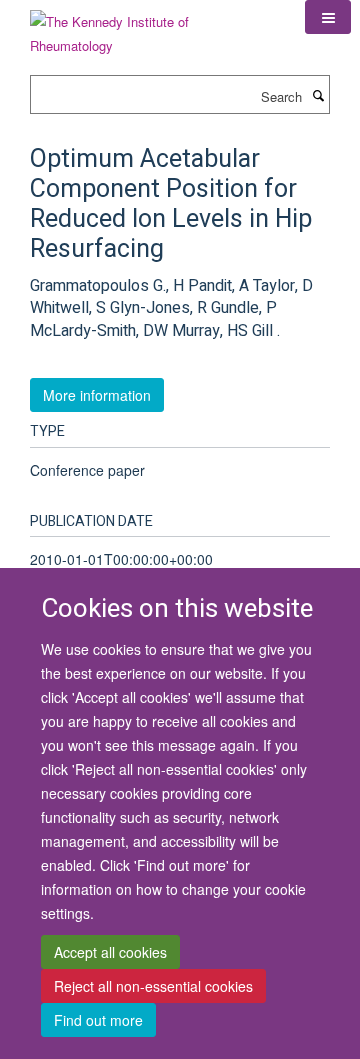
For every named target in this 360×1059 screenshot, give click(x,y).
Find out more (98, 1020)
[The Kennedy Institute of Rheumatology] (152, 26)
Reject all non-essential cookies (153, 986)
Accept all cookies (110, 952)
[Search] (318, 95)
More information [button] (97, 395)
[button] (328, 17)
